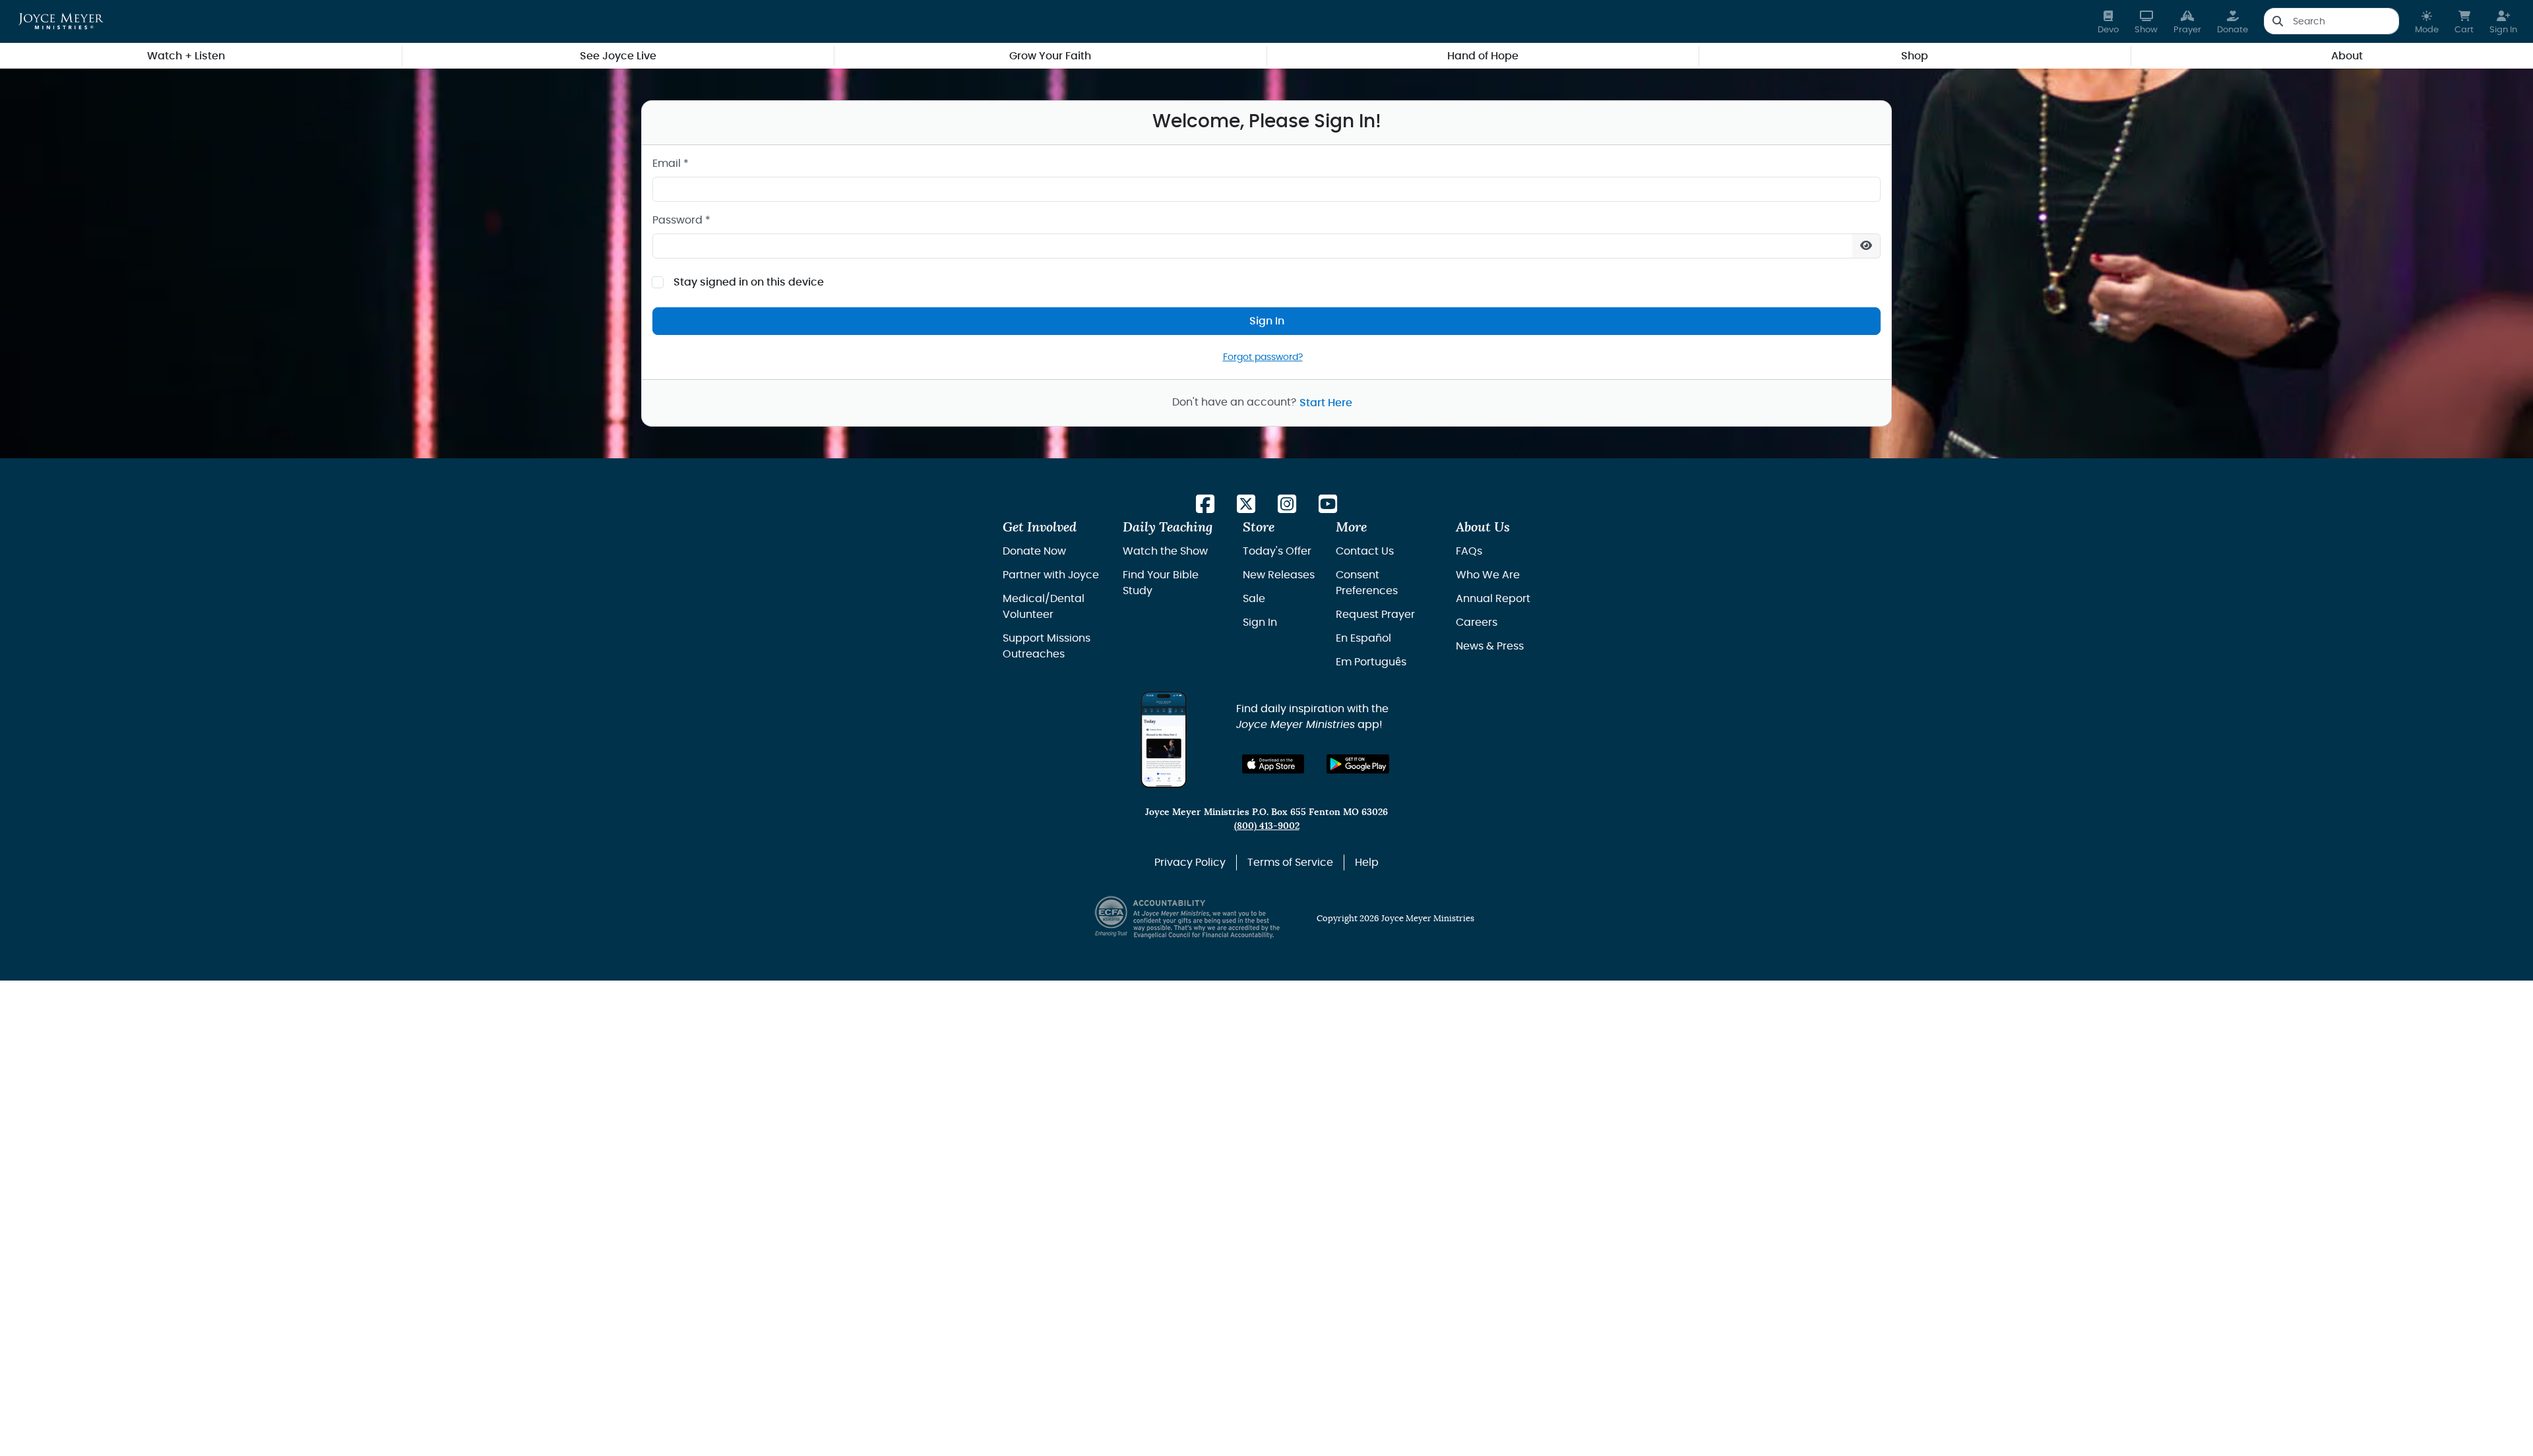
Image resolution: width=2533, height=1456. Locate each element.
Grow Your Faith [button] (1050, 56)
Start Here (1326, 403)
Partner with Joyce (1051, 575)
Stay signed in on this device (749, 282)
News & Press (1490, 646)
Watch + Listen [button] (186, 56)
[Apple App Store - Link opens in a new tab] (1273, 764)
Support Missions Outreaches (1047, 646)
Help (1367, 863)
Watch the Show (1165, 551)
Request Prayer (1375, 615)
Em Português (1371, 662)
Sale (1254, 599)
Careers (1477, 622)
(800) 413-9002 (1267, 826)
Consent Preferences (1367, 583)
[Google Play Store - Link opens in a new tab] (1358, 764)
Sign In (1267, 321)
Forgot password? (1263, 357)
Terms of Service (1290, 863)
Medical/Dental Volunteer (1044, 607)
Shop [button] (1915, 56)
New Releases (1279, 575)
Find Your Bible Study (1161, 583)
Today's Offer (1277, 551)
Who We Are (1488, 575)
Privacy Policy (1190, 863)
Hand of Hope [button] (1483, 56)
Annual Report (1493, 599)
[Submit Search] (2277, 21)
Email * (671, 164)
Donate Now (1034, 551)
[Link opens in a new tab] (1205, 505)
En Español (1363, 638)
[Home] (61, 21)
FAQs (1469, 551)
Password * (681, 220)
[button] (2427, 21)
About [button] (2347, 56)
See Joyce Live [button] (618, 56)
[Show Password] (1866, 246)
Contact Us (1365, 551)
